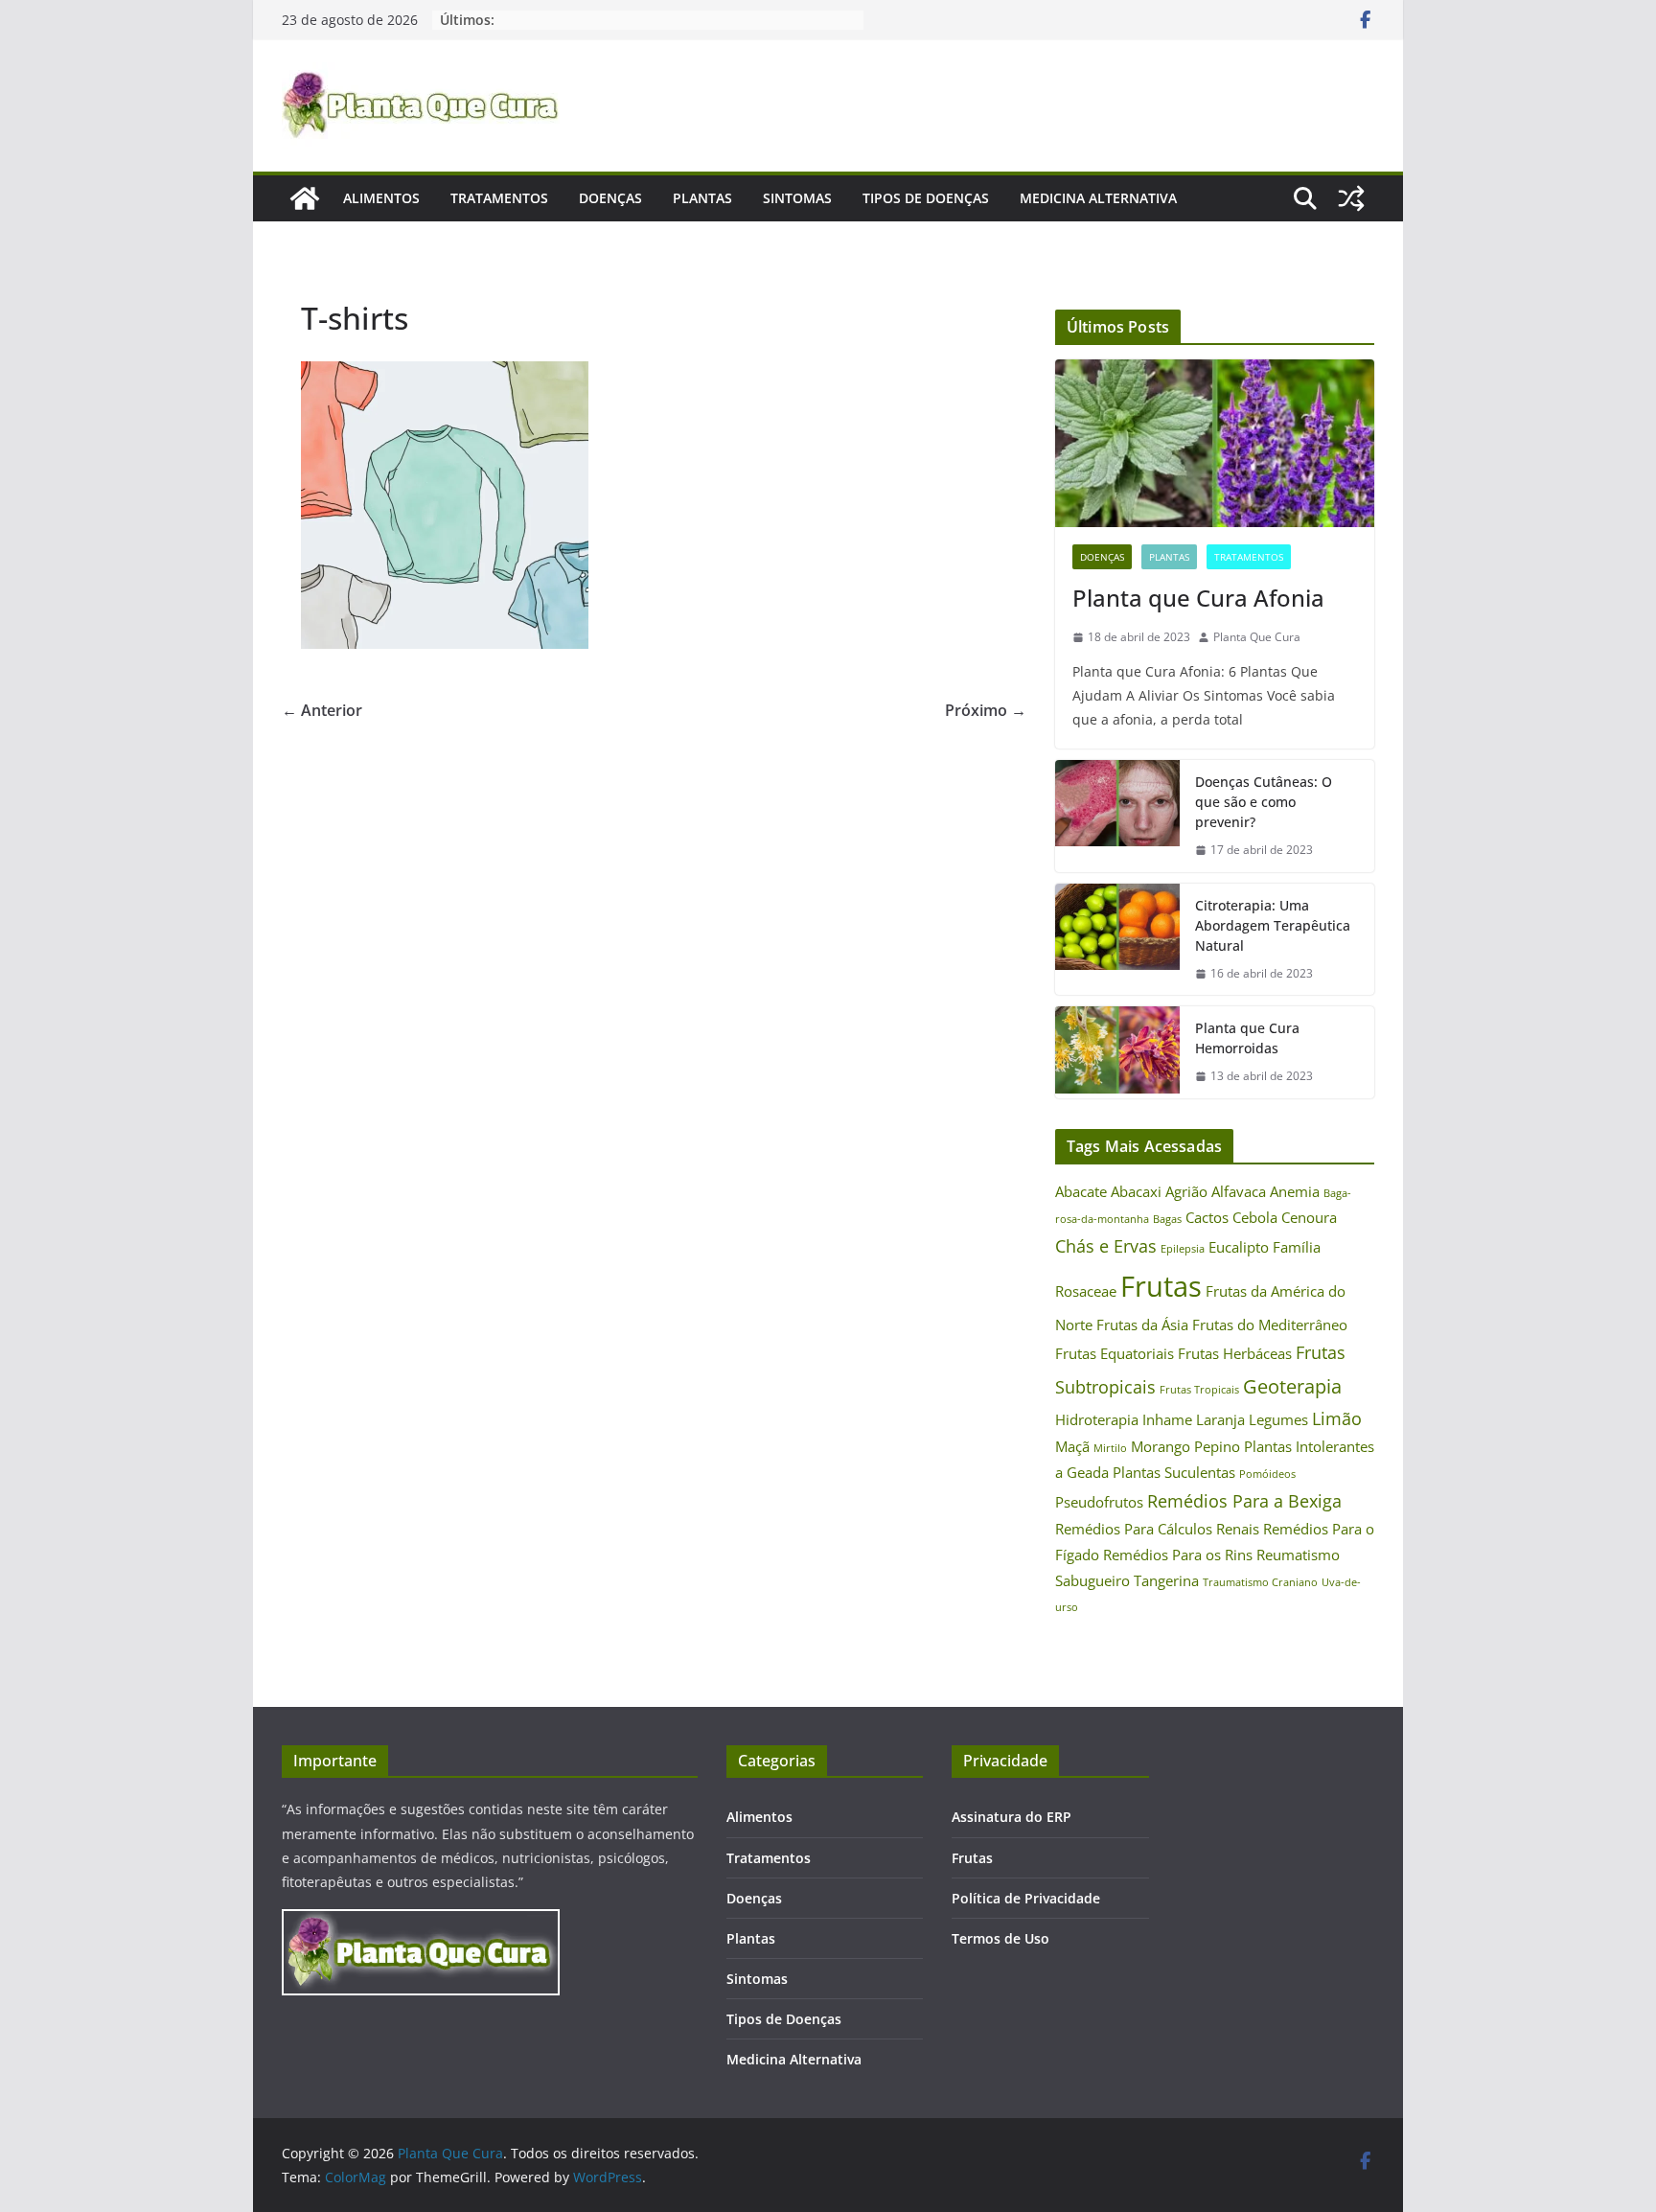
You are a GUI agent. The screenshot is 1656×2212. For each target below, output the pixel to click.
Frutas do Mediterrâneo (1270, 1325)
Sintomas (797, 198)
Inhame (1167, 1419)
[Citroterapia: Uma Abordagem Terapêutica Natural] (1117, 940)
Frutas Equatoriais (1115, 1353)
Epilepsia (1183, 1249)
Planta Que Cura (1257, 637)
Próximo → (986, 710)
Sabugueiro (1092, 1580)
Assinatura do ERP (1012, 1817)
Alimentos (381, 198)
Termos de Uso (1000, 1938)
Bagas (1167, 1219)
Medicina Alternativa (1098, 198)
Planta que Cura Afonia (1198, 598)
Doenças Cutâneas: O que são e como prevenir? (1264, 802)
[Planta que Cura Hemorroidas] (1117, 1052)
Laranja (1220, 1419)
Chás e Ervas (1106, 1246)
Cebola (1255, 1217)
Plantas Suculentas (1174, 1472)
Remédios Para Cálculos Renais (1157, 1529)
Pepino (1217, 1446)
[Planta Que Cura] (305, 198)
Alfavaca (1239, 1191)
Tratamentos (499, 198)
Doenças (610, 198)
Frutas (1161, 1286)
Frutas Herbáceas (1235, 1353)
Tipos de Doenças (926, 198)
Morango (1161, 1446)
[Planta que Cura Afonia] (1215, 443)
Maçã (1072, 1446)
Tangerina (1166, 1580)
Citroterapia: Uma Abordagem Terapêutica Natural (1273, 925)
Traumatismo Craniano (1260, 1582)
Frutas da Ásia (1142, 1325)
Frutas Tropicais (1199, 1390)
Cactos (1207, 1217)
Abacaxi (1136, 1191)
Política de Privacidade (1026, 1898)
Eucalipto (1239, 1247)
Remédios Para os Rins (1178, 1555)
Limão (1337, 1418)
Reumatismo (1298, 1555)
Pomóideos (1267, 1474)
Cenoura (1309, 1217)
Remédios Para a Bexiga (1244, 1501)
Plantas (702, 198)
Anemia (1295, 1191)
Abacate (1081, 1191)
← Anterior (322, 710)
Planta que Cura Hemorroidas (1247, 1038)
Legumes (1278, 1419)
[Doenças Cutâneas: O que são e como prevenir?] (1117, 816)
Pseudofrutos (1099, 1502)
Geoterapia (1292, 1386)
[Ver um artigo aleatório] (1351, 198)
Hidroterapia (1097, 1419)
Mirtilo (1110, 1448)
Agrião (1186, 1191)
